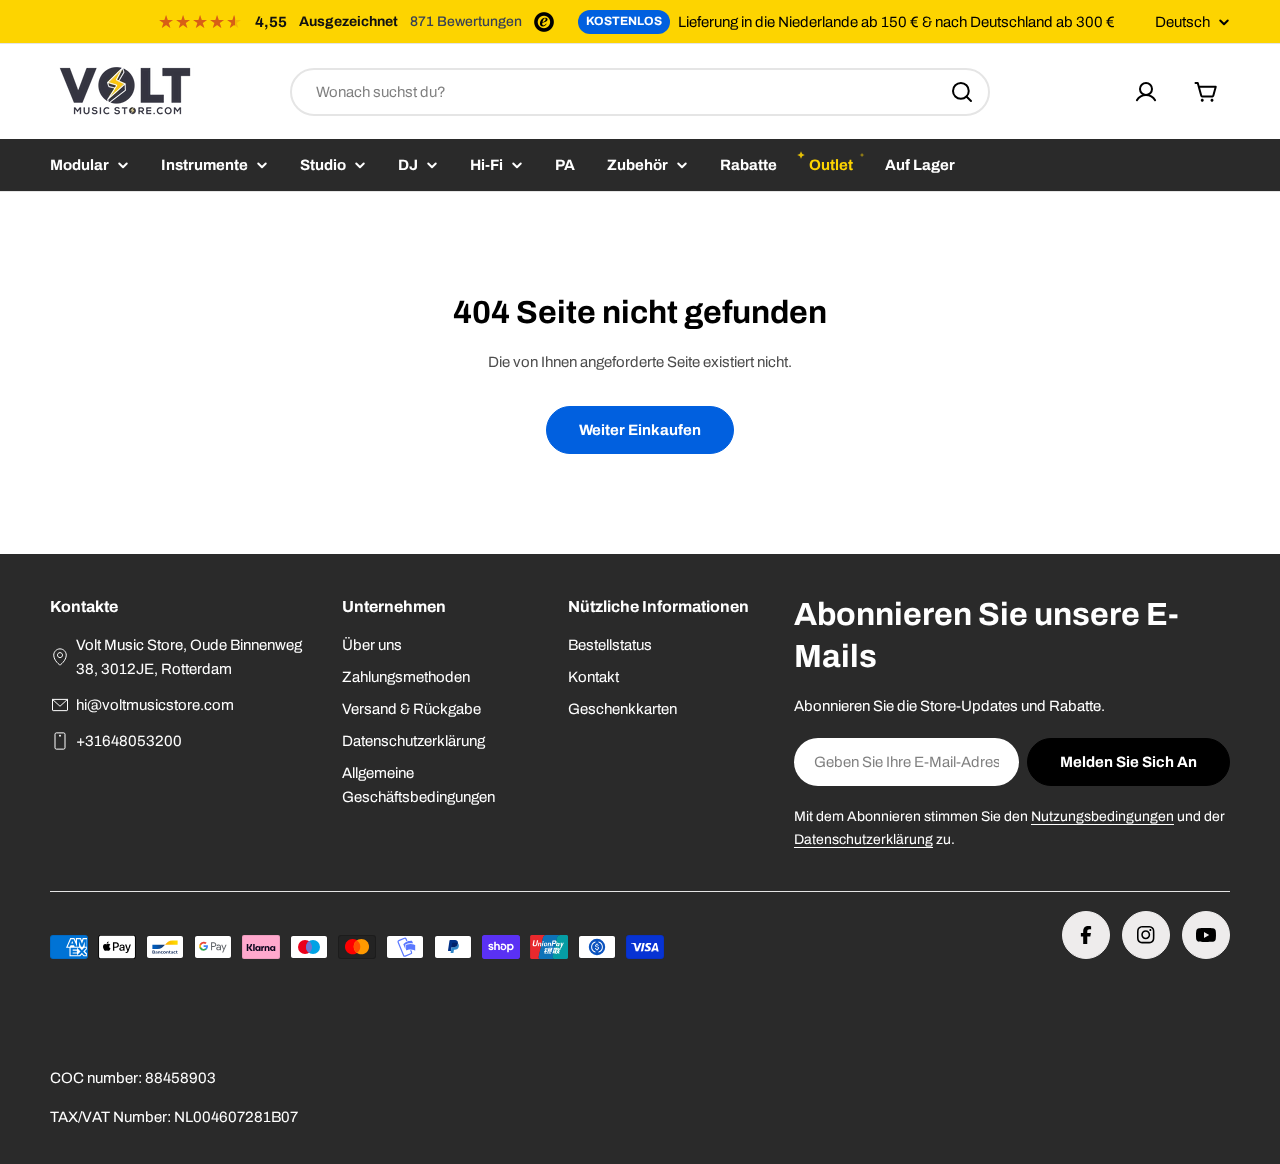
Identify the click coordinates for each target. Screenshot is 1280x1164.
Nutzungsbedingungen (1102, 816)
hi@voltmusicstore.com (155, 705)
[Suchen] (962, 92)
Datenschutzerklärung (863, 839)
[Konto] (1146, 92)
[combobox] (640, 92)
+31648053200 (129, 741)
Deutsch (1182, 22)
